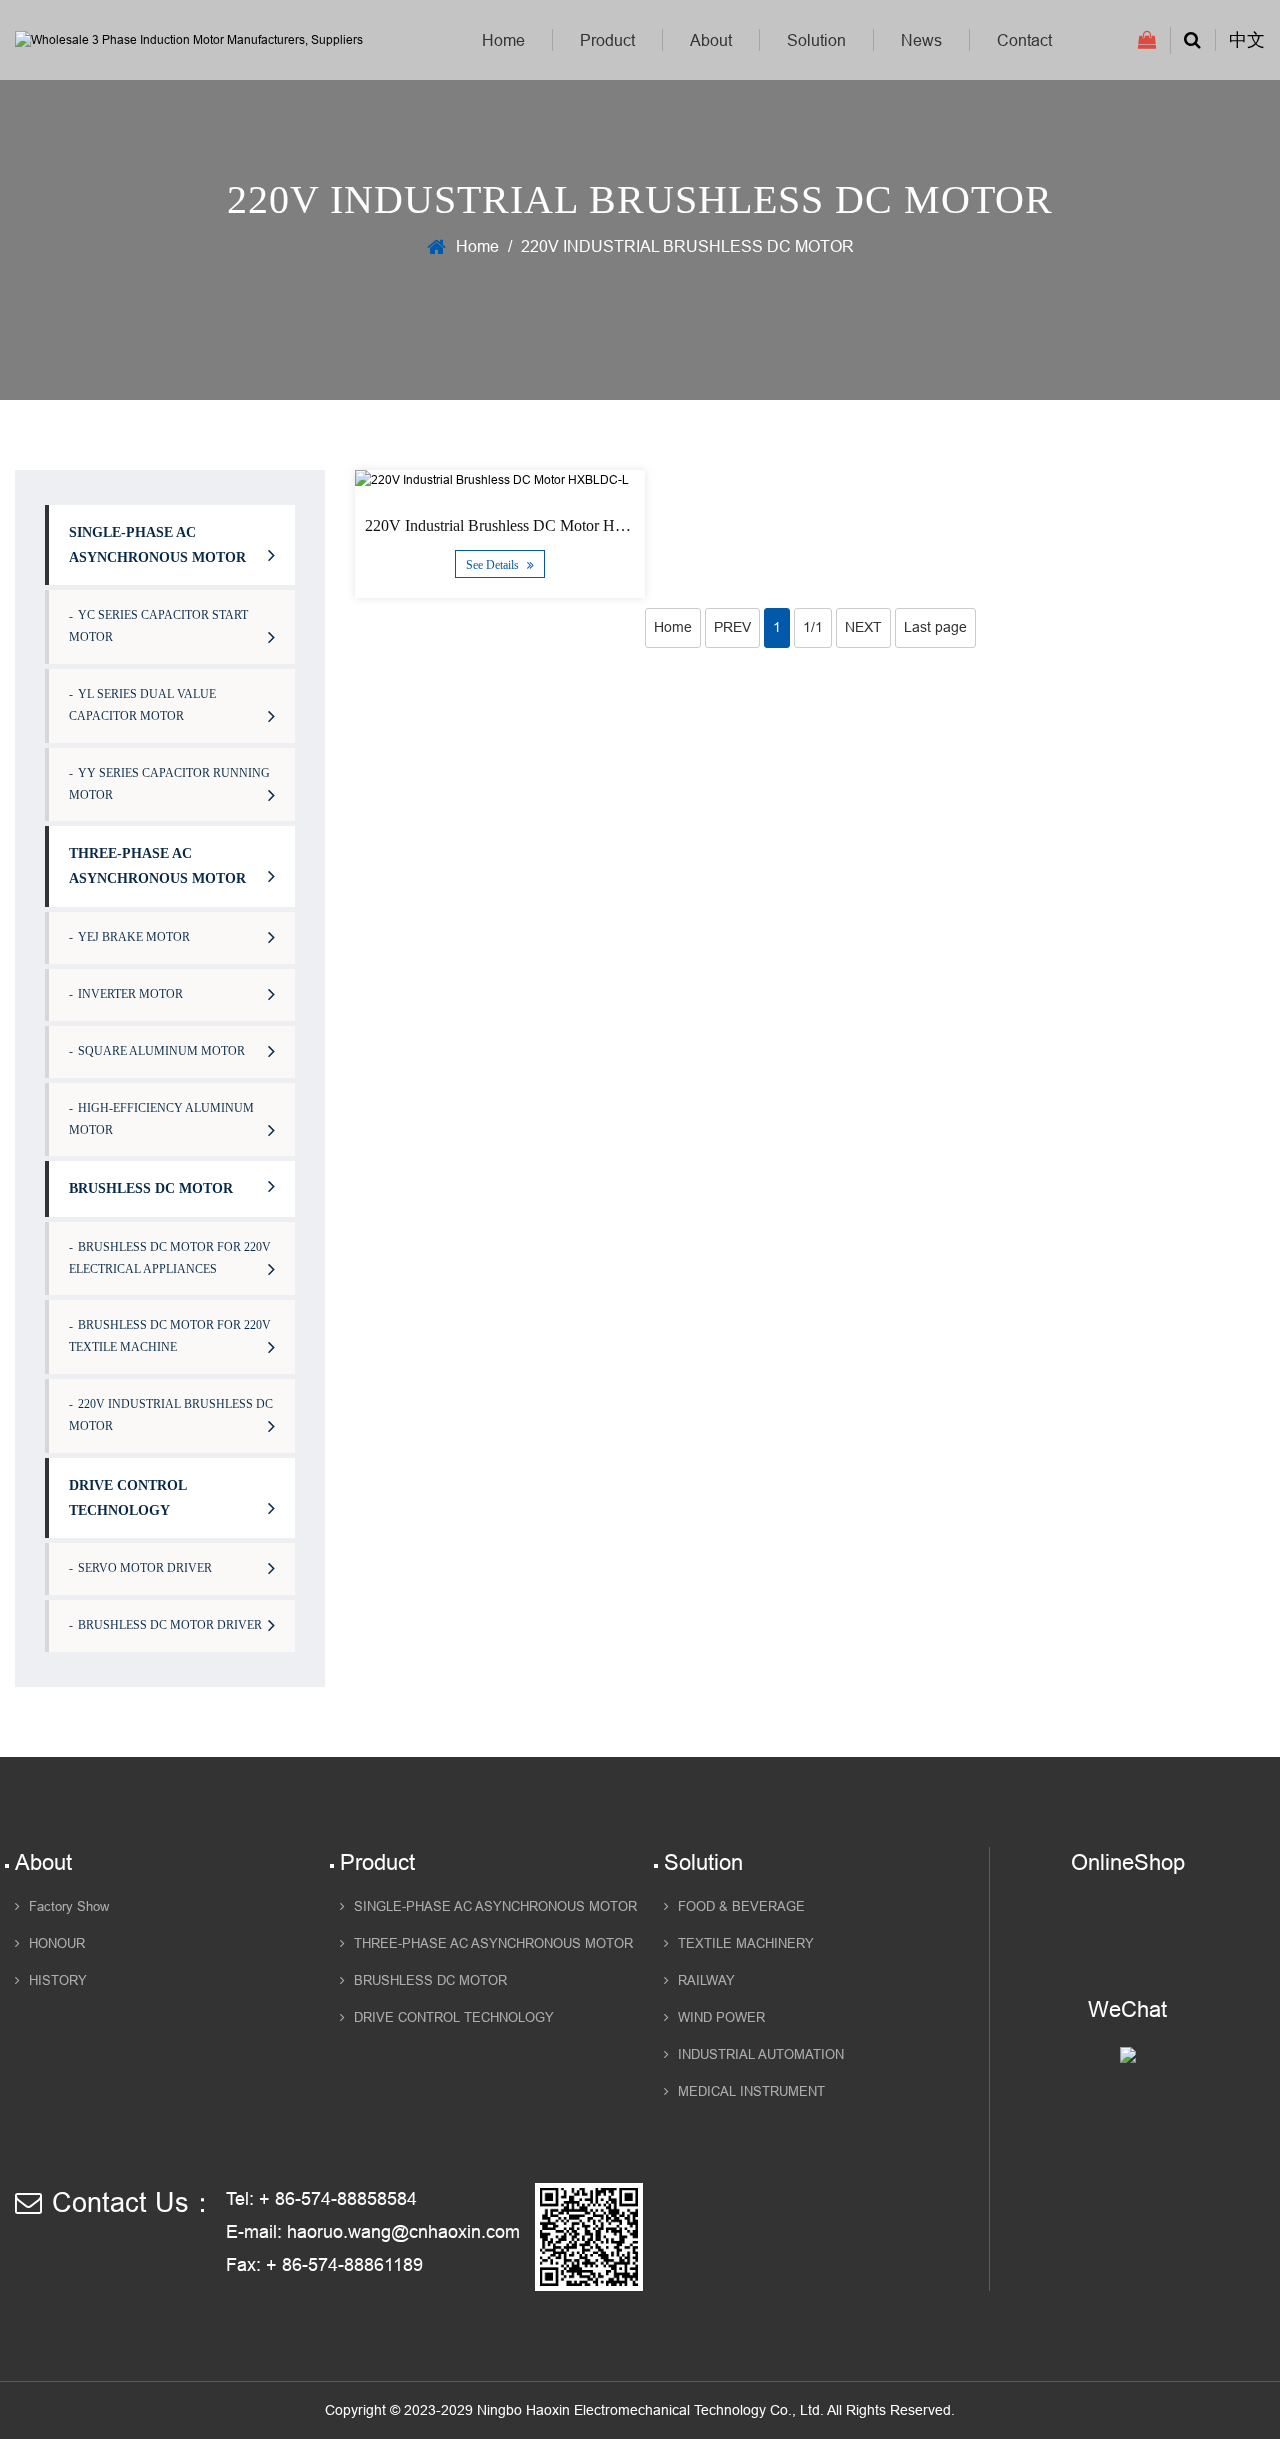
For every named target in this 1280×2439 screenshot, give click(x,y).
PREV (732, 627)
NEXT (863, 627)
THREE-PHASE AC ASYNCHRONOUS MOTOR (157, 866)
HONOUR (57, 1944)
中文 (1247, 40)
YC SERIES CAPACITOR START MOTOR (158, 626)
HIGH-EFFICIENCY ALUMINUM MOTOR (161, 1119)
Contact (1024, 40)
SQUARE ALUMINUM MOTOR (161, 1051)
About (711, 40)
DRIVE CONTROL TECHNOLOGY (128, 1498)
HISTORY (58, 1981)
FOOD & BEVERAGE (741, 1907)
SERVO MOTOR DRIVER (145, 1568)
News (921, 40)
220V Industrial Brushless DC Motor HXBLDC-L (525, 525)
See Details (494, 565)
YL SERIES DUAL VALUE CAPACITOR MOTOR (142, 705)
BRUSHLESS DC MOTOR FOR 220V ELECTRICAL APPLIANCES (170, 1258)
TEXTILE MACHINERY (746, 1944)
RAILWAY (706, 1981)
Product (607, 40)
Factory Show (69, 1907)
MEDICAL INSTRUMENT (751, 2092)
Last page (935, 627)
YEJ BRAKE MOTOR (134, 937)
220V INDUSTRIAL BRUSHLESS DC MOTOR (171, 1415)
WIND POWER (721, 2018)
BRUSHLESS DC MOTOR (151, 1188)
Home (503, 40)
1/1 (813, 627)
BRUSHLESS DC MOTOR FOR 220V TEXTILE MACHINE (170, 1336)
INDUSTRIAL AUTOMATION (761, 2055)
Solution (816, 40)
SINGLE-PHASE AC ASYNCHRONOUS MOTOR (157, 545)
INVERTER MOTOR (130, 994)
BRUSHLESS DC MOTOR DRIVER (170, 1625)
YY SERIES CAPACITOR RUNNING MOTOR (169, 784)
